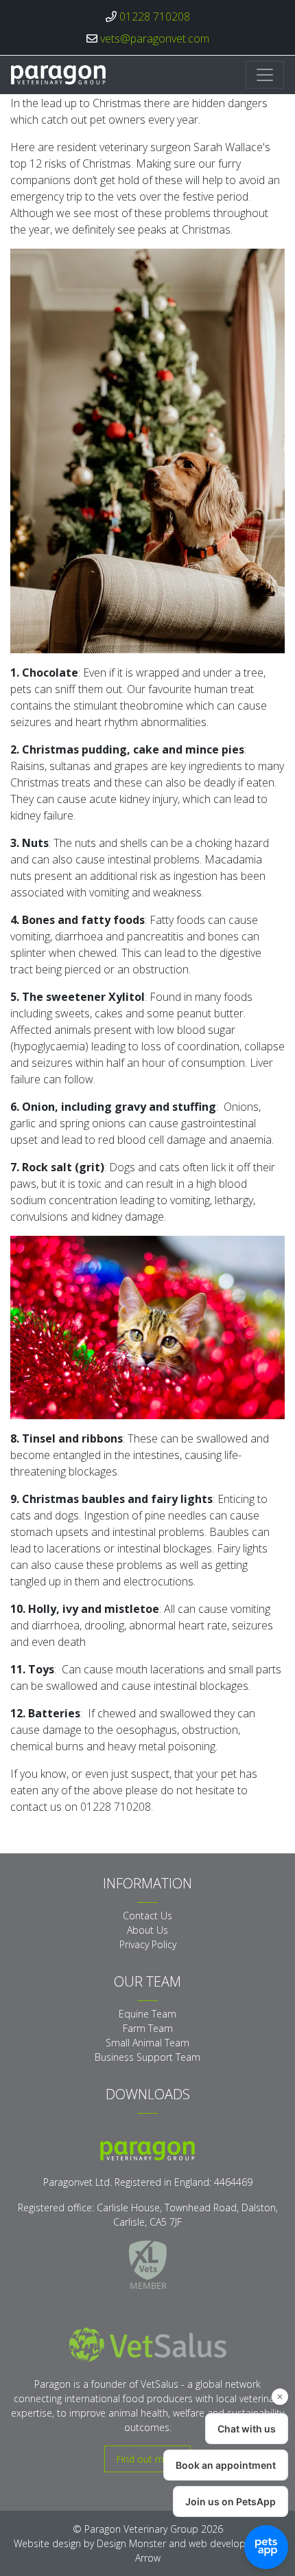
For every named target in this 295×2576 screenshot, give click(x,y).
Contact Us (147, 1916)
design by (109, 2543)
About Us (147, 1930)
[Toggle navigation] (265, 75)
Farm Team (148, 2028)
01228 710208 (155, 16)
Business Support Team (147, 2057)
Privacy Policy (148, 1944)
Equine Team (147, 2014)
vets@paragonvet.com (155, 38)
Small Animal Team (147, 2043)
